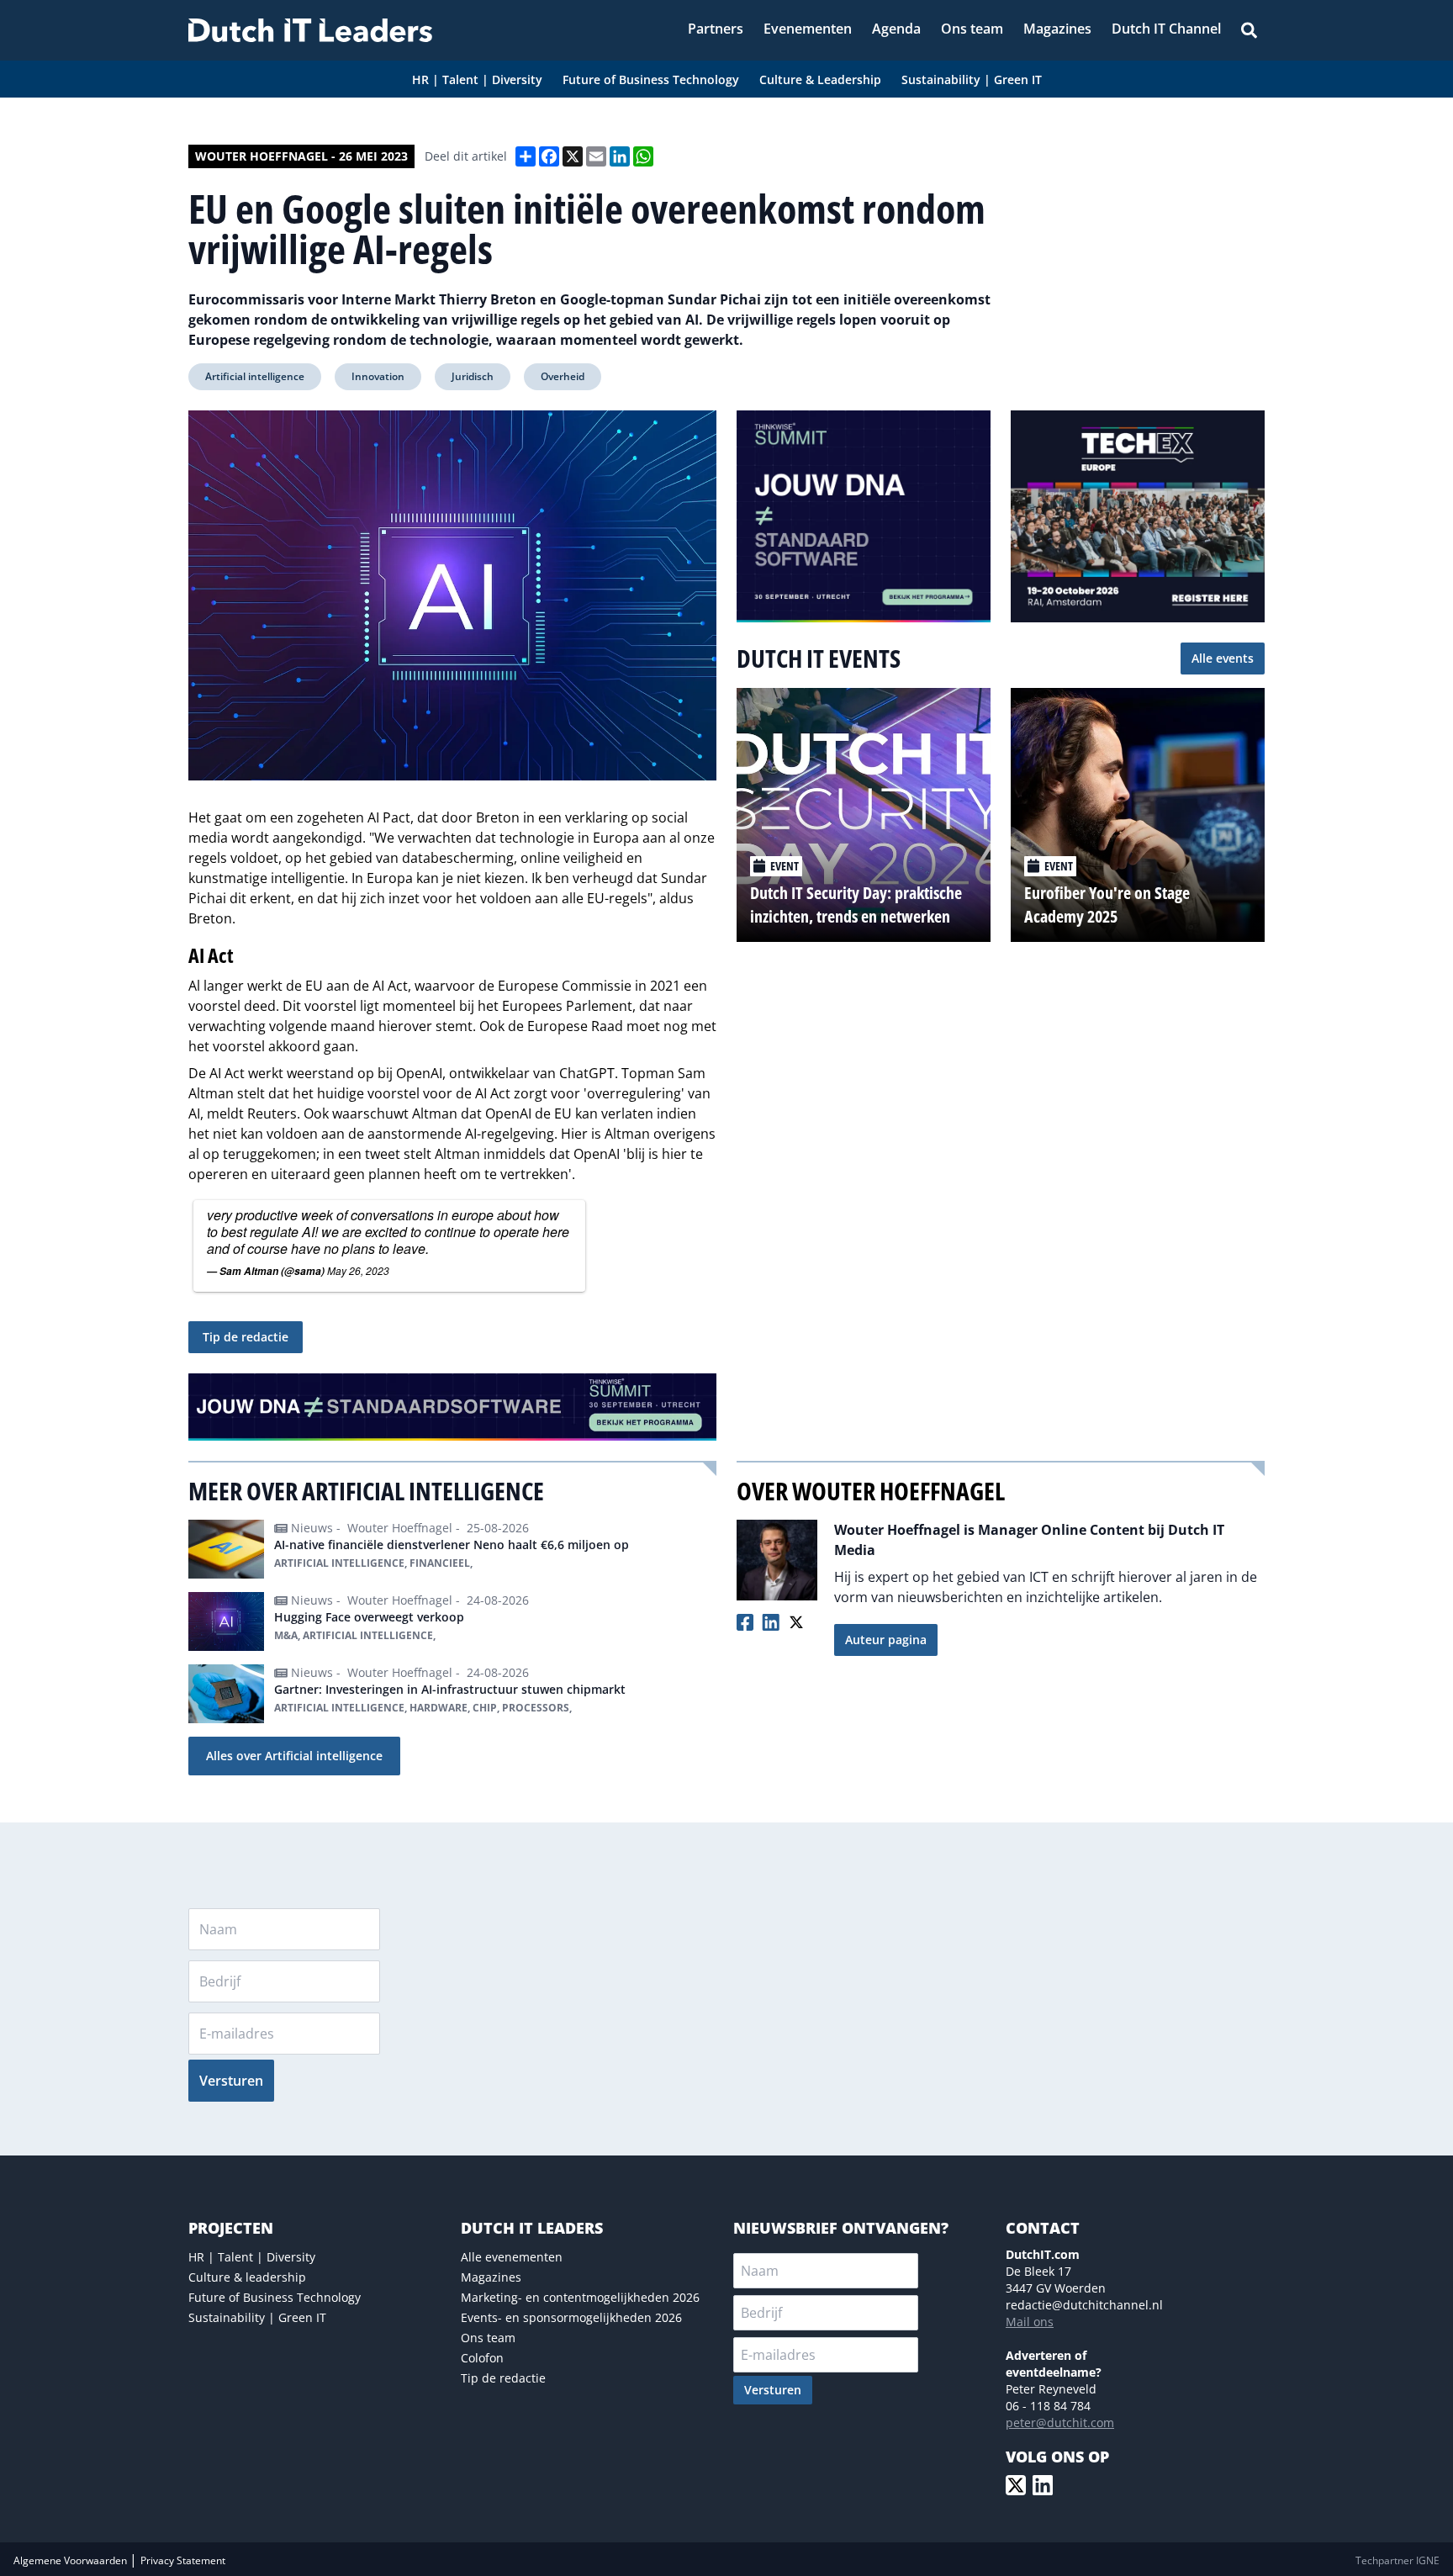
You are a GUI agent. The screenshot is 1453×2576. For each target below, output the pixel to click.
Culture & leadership (247, 2277)
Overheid (563, 376)
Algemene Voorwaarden (71, 2560)
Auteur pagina (886, 1640)
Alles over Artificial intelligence (294, 1756)
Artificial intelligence (255, 376)
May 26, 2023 (358, 1270)
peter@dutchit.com (1060, 2423)
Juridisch (473, 376)
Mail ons (1030, 2322)
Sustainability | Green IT (257, 2317)
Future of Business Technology (275, 2297)
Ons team (488, 2338)
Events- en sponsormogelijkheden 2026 (571, 2317)
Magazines (491, 2277)
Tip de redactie (246, 1337)
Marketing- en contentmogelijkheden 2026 (580, 2297)
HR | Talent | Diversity (252, 2257)
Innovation (378, 376)
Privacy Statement (183, 2560)
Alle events (1223, 658)
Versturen (231, 2081)
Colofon (482, 2358)
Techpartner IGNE (1398, 2560)
